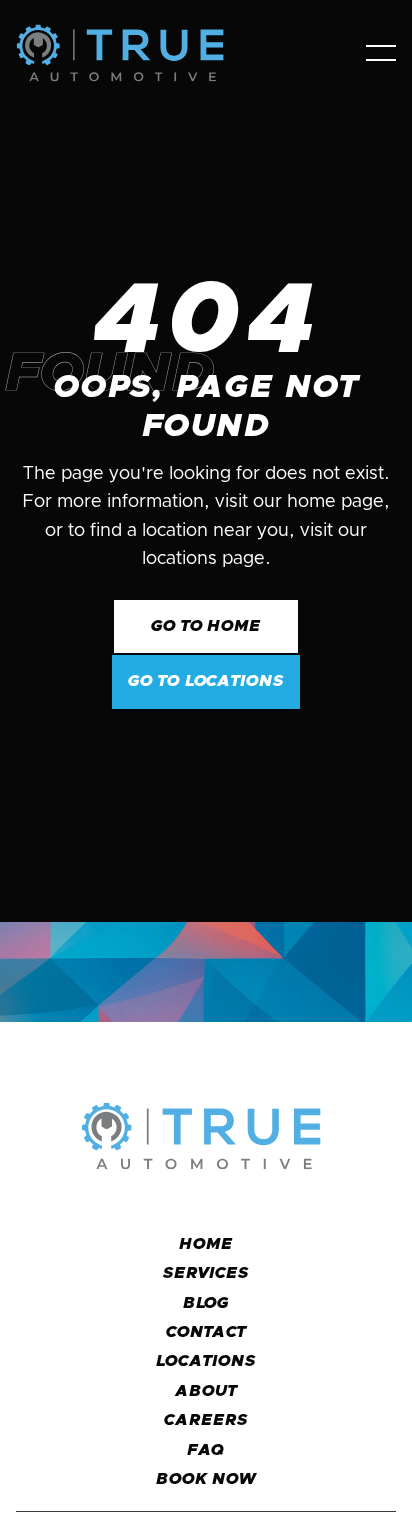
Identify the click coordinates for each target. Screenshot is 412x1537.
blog (206, 1303)
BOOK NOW (206, 1479)
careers (206, 1420)
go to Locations (206, 681)
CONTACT (206, 1332)
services (206, 1273)
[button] (381, 53)
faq (206, 1450)
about (206, 1391)
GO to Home (206, 626)
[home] (137, 53)
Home (206, 1244)
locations (206, 1361)
